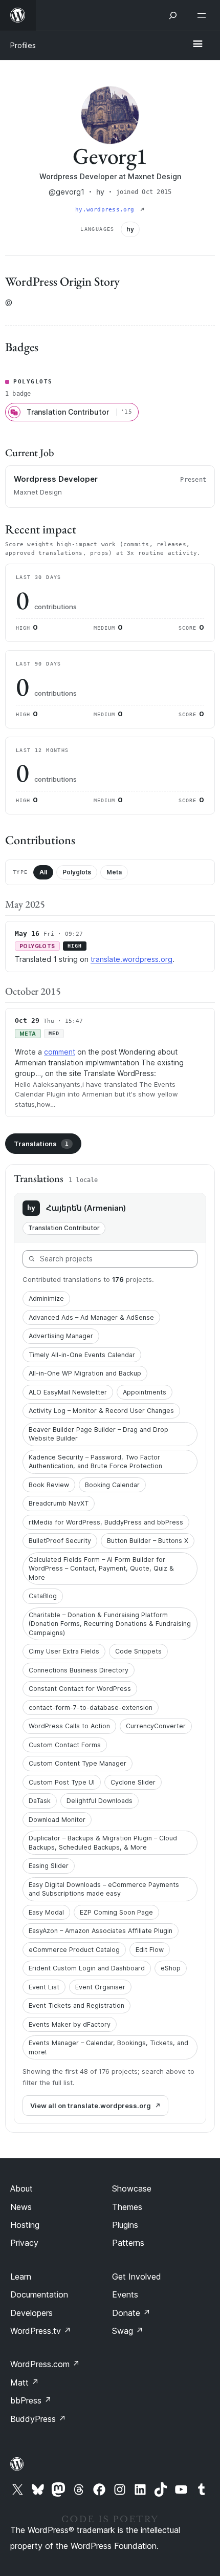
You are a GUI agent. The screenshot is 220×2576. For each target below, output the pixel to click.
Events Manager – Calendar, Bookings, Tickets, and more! (108, 2047)
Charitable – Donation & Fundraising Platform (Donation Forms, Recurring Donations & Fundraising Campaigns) (110, 1624)
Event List (44, 1987)
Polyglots (77, 872)
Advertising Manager (61, 1336)
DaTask (40, 1801)
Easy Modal (46, 1912)
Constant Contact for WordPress (80, 1689)
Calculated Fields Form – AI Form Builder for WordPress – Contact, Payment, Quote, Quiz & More (101, 1569)
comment (60, 1052)
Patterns (128, 2243)
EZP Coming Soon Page (116, 1912)
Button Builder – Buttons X (148, 1541)
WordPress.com (45, 2364)
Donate (131, 2313)
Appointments (145, 1392)
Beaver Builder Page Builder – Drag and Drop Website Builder (98, 1434)
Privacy (24, 2243)
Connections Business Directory (79, 1670)
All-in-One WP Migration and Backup (85, 1373)
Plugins (125, 2225)
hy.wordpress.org (107, 210)
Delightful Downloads (100, 1801)
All (43, 872)
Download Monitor (57, 1820)
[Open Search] (173, 15)
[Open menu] (204, 15)
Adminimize (46, 1298)
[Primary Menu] (197, 45)
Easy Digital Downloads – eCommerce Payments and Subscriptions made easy (104, 1889)
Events (125, 2294)
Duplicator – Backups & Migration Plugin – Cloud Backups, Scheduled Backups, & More (103, 1843)
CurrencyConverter (156, 1726)
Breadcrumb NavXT (59, 1503)
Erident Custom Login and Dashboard (87, 1968)
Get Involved (137, 2277)
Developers (31, 2313)
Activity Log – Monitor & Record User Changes (101, 1411)
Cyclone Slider (133, 1782)
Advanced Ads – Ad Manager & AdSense (91, 1317)
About (21, 2188)
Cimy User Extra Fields (64, 1651)
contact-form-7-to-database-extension (91, 1708)
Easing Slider (49, 1866)
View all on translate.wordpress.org (91, 2106)
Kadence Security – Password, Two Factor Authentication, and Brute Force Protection (95, 1462)
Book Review (49, 1485)
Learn (21, 2277)
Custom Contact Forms (65, 1745)
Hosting (25, 2225)
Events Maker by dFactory (70, 2024)
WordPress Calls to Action (69, 1726)
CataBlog (43, 1596)
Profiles (23, 45)
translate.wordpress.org (131, 959)
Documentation (39, 2294)
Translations (41, 1144)
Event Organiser (100, 1987)
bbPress (31, 2400)
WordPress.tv (41, 2331)
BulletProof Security (60, 1541)
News (21, 2207)
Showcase (132, 2188)
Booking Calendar (112, 1485)
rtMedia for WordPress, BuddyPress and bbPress (106, 1522)
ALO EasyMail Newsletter (68, 1392)
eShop (171, 1968)
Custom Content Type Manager (78, 1763)
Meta (114, 872)
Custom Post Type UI (62, 1782)
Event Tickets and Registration (76, 2005)
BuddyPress (38, 2419)
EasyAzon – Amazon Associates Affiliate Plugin (101, 1931)
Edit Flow (150, 1950)
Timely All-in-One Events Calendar (82, 1355)
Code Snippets (138, 1651)
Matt (25, 2382)
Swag (128, 2331)
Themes (127, 2207)
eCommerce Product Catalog (74, 1950)
